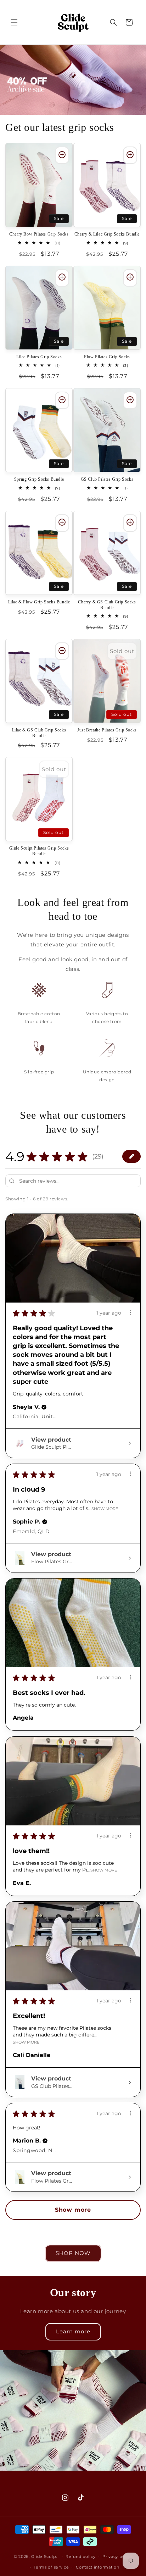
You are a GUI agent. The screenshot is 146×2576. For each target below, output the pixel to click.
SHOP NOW (73, 2253)
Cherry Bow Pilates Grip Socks (39, 234)
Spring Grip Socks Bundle (39, 479)
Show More (105, 1508)
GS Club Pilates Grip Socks (107, 479)
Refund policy (80, 2556)
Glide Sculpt (44, 2556)
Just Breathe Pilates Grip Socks (107, 730)
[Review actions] (130, 1312)
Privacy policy (117, 2556)
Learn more (73, 2331)
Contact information (97, 2567)
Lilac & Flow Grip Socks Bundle (39, 602)
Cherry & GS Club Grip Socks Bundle (107, 605)
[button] (14, 22)
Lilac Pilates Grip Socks (39, 357)
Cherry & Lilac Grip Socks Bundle (107, 234)
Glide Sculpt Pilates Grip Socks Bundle (39, 851)
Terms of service (51, 2567)
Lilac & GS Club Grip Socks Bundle (39, 733)
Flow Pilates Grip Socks (107, 357)
